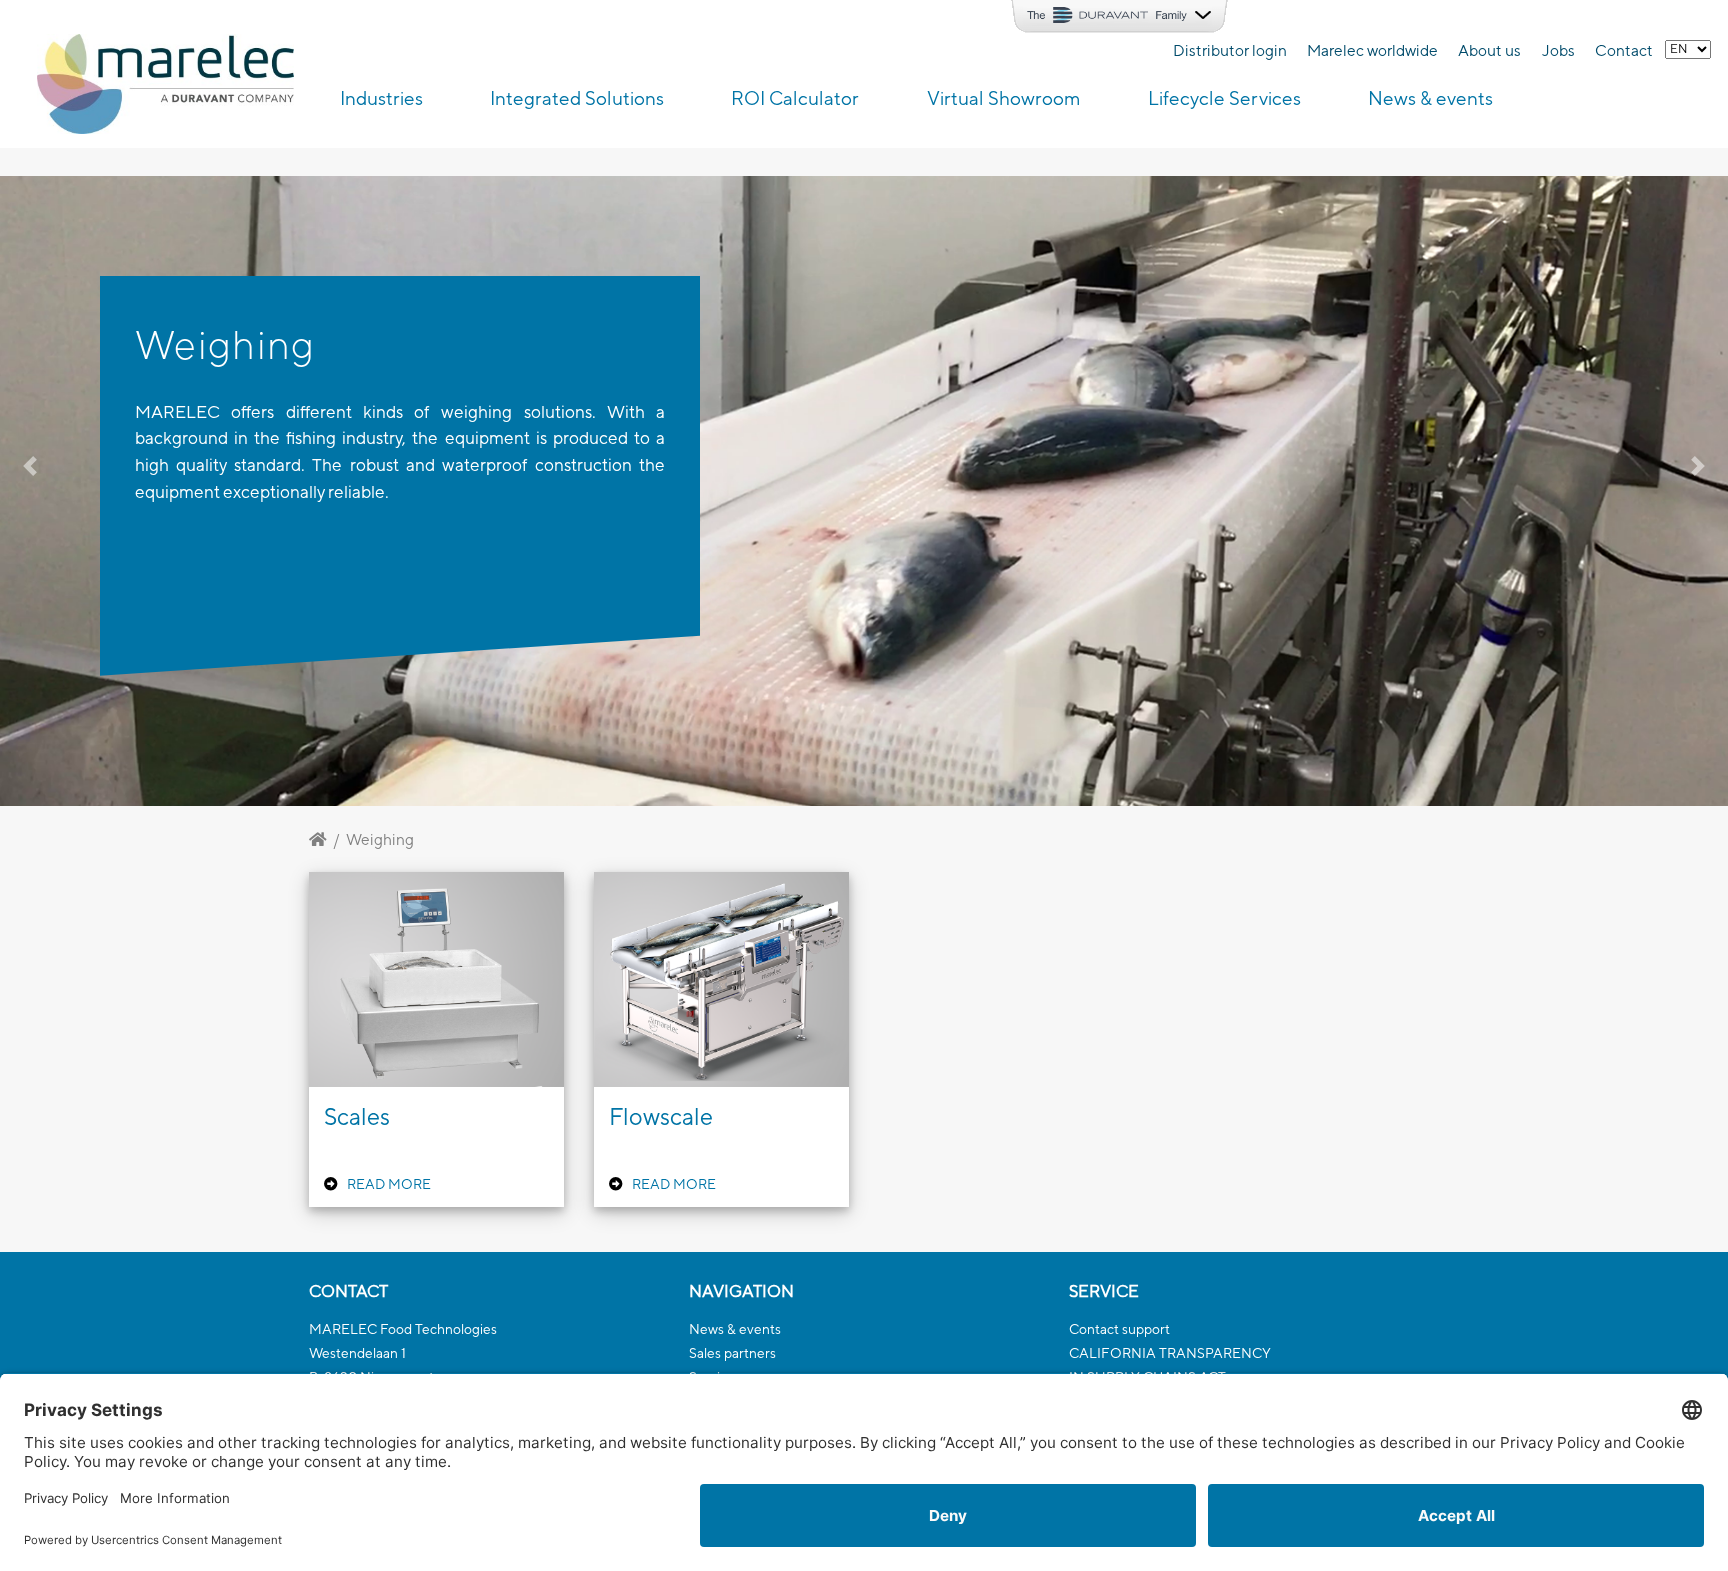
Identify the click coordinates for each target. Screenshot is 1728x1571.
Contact (1624, 50)
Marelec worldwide (1372, 50)
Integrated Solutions (577, 98)
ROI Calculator (795, 98)
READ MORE (389, 1184)
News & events (735, 1329)
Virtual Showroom (1004, 98)
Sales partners (732, 1353)
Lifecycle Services (1224, 98)
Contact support (1119, 1329)
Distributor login (1230, 50)
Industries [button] (381, 98)
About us (1489, 50)
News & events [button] (1430, 98)
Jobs (1558, 50)
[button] (129, 491)
